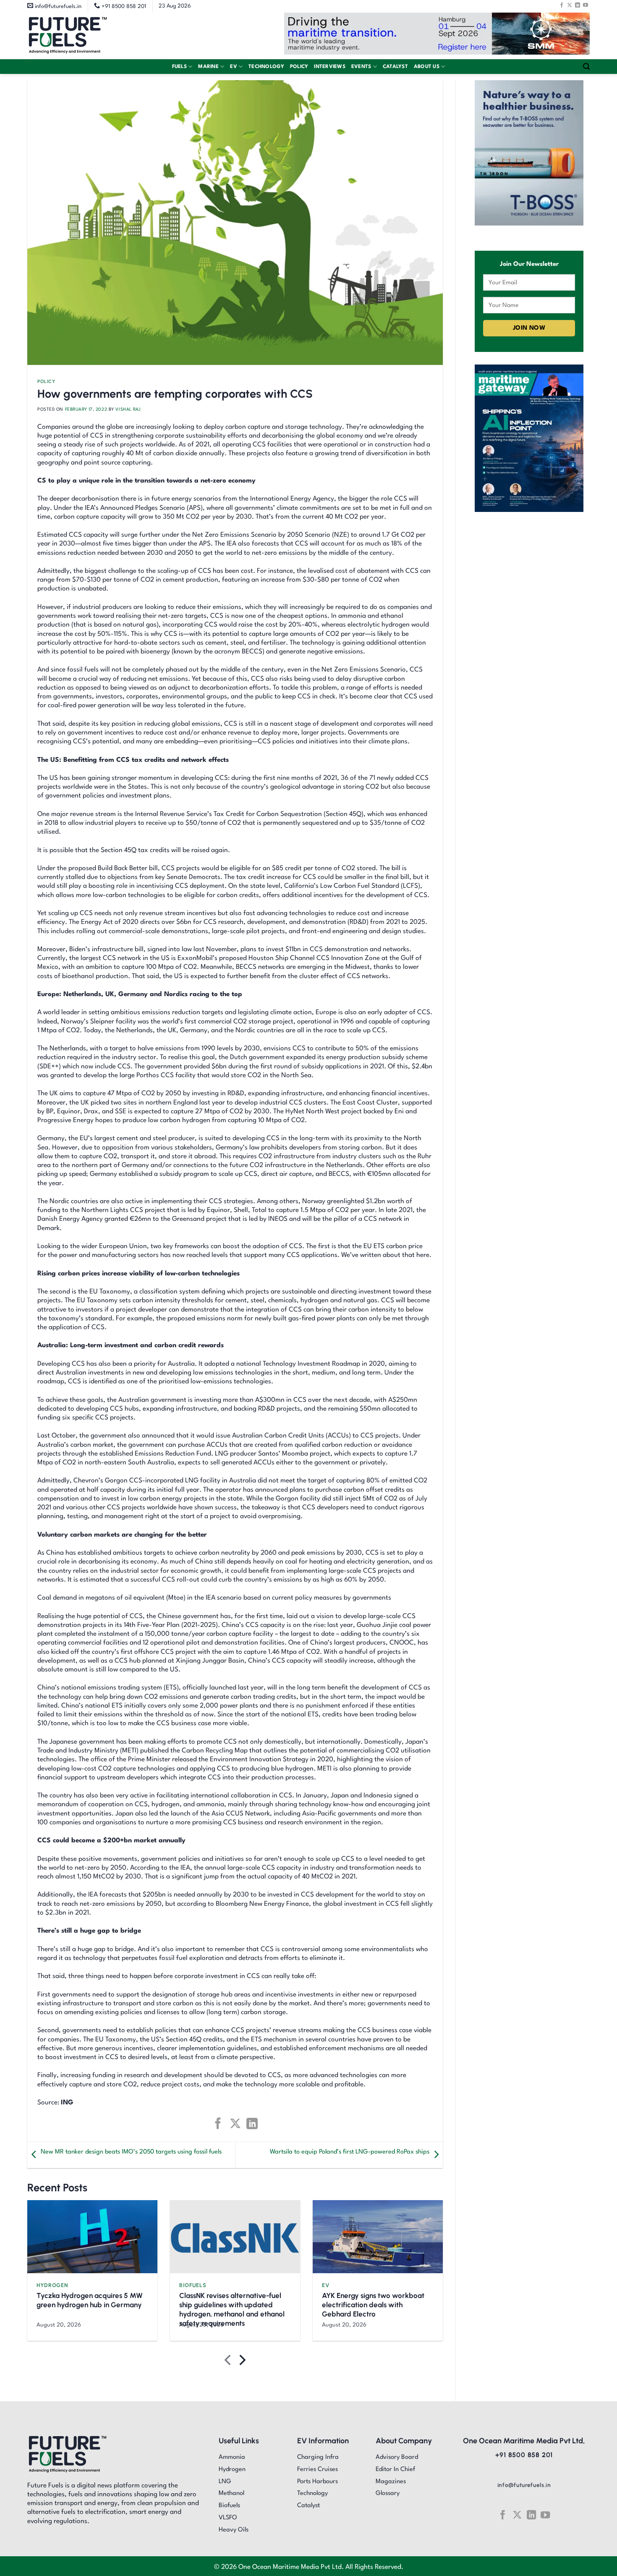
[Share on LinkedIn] (252, 2123)
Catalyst (395, 67)
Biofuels (193, 2285)
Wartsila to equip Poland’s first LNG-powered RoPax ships (350, 2152)
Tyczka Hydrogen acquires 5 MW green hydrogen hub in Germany (90, 2300)
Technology (266, 67)
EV (234, 67)
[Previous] (229, 2362)
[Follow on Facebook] (562, 5)
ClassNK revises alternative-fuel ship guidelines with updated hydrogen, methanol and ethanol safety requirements (232, 2309)
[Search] (586, 67)
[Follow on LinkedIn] (578, 5)
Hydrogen (52, 2285)
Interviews (330, 67)
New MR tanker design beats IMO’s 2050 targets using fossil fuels (131, 2152)
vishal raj (128, 409)
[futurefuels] (68, 36)
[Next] (242, 2362)
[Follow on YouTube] (586, 5)
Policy (299, 67)
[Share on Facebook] (218, 2123)
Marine (208, 67)
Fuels (179, 67)
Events (361, 67)
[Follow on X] (570, 5)
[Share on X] (235, 2123)
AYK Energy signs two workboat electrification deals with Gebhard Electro (373, 2305)
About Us (427, 67)
